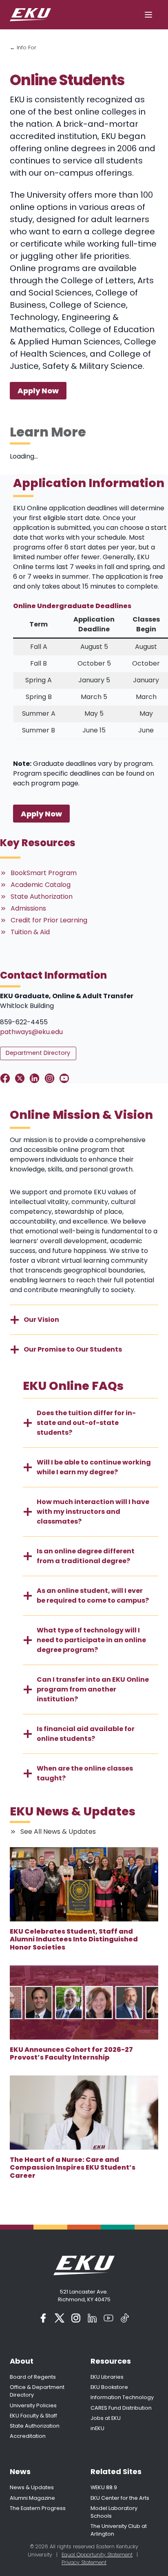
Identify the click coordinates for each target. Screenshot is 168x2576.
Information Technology (122, 2397)
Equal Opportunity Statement (97, 2555)
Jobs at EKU (106, 2418)
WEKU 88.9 (104, 2487)
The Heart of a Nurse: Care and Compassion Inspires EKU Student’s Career (73, 2168)
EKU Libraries (107, 2377)
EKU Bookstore (109, 2387)
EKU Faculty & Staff (33, 2416)
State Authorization (35, 2426)
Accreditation (28, 2436)
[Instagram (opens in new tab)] (76, 2318)
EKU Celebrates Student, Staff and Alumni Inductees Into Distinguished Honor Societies (74, 1939)
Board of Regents (33, 2377)
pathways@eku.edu (31, 1032)
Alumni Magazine (32, 2498)
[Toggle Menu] (148, 15)
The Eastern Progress (38, 2508)
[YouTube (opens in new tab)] (108, 2318)
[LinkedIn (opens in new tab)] (92, 2318)
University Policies (33, 2405)
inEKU (97, 2428)
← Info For (23, 47)
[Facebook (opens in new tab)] (43, 2318)
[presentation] (84, 1884)
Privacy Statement (84, 2562)
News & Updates (32, 2487)
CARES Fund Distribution (121, 2408)
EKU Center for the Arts (120, 2498)
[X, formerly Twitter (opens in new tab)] (60, 2318)
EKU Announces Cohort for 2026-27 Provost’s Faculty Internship (71, 2053)
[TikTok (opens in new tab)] (125, 2318)
